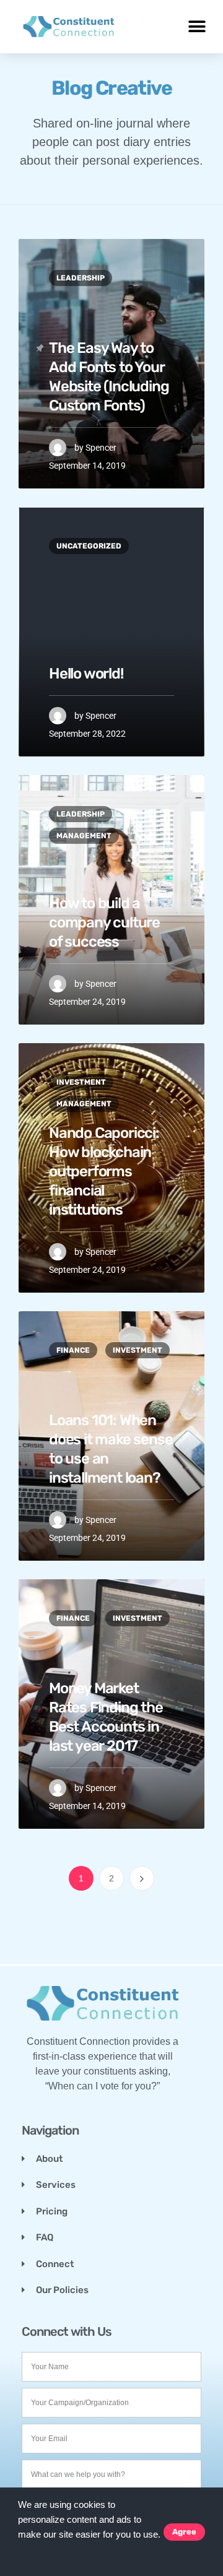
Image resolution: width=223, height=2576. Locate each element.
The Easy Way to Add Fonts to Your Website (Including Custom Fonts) (109, 377)
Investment (81, 1082)
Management (84, 836)
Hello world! (86, 674)
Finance (73, 1350)
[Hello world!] (111, 632)
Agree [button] (184, 2532)
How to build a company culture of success (104, 922)
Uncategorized (89, 546)
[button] (20, 2551)
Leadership (81, 278)
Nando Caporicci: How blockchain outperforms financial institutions (104, 1172)
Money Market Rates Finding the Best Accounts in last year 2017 (106, 1717)
